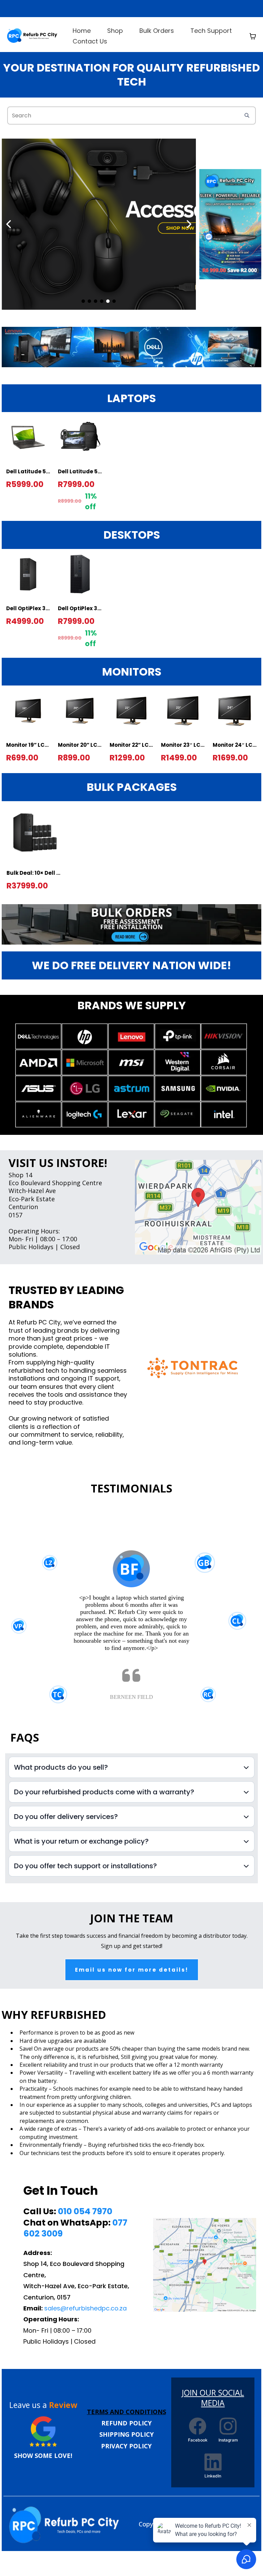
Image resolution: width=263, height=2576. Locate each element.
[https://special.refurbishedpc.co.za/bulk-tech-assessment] (131, 924)
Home (82, 31)
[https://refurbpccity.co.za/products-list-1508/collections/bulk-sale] (33, 36)
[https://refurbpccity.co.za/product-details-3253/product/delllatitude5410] (230, 224)
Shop (115, 31)
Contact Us (90, 41)
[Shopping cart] (253, 36)
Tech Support (211, 31)
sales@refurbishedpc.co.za (85, 2308)
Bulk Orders (157, 31)
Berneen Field (131, 1697)
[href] (198, 1207)
